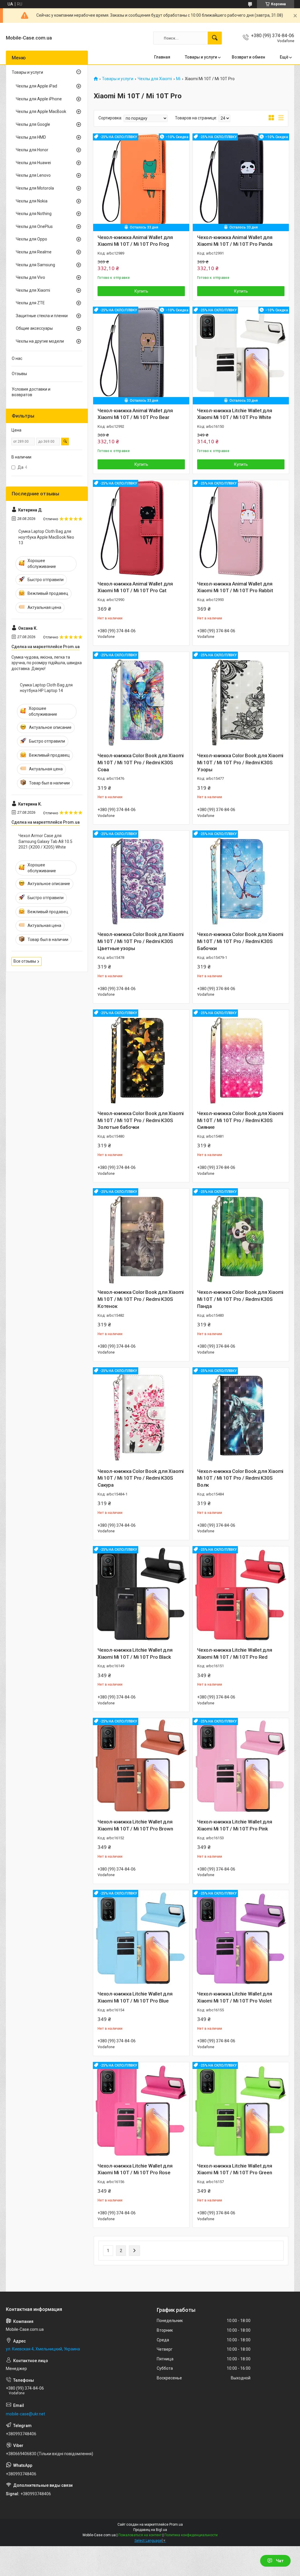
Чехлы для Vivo (30, 277)
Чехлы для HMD (31, 137)
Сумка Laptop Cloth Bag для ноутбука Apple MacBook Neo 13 (46, 537)
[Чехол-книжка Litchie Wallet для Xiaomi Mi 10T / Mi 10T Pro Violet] (241, 1938)
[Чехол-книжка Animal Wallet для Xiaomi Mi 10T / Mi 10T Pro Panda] (241, 182)
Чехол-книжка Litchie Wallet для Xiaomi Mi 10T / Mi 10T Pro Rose (135, 2169)
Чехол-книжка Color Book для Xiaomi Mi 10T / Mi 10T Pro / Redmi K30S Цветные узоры (141, 941)
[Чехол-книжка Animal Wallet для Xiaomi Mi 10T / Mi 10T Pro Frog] (141, 182)
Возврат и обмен (248, 57)
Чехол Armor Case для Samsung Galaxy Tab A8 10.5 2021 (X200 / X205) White (45, 841)
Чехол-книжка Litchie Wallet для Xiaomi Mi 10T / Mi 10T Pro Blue (135, 1997)
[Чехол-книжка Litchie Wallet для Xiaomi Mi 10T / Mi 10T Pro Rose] (141, 2110)
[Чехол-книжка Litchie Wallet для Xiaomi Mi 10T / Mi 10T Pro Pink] (241, 1766)
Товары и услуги (201, 57)
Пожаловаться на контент (140, 2535)
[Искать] (215, 38)
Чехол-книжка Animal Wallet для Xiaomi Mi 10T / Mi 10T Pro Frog (135, 241)
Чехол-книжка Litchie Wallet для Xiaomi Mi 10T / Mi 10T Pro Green (235, 2169)
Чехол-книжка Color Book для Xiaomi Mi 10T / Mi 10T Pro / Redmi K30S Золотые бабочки (141, 1120)
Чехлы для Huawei (33, 163)
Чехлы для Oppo (31, 239)
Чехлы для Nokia (32, 201)
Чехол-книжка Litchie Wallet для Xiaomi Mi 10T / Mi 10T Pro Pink (235, 1825)
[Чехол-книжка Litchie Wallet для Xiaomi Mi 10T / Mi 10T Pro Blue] (141, 1938)
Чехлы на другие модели (40, 341)
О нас (17, 358)
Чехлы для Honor (32, 150)
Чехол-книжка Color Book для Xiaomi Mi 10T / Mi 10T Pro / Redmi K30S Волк (240, 1478)
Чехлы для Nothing (34, 214)
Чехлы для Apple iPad (36, 86)
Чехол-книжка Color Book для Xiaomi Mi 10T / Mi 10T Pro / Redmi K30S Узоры (240, 763)
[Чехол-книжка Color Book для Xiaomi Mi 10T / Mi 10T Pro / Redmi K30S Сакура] (141, 1416)
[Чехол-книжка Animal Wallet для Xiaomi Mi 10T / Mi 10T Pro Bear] (141, 355)
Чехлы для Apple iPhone (39, 99)
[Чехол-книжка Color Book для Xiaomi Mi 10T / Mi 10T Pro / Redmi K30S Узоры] (241, 700)
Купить (141, 291)
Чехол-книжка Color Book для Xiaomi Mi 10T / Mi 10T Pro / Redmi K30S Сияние (240, 1120)
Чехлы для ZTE (30, 303)
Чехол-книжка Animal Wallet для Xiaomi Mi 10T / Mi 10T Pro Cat (135, 587)
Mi (178, 79)
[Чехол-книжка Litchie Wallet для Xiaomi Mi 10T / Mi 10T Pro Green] (241, 2110)
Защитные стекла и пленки (42, 316)
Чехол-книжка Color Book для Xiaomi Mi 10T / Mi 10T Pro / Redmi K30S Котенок (141, 1299)
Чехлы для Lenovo (33, 175)
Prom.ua (176, 2525)
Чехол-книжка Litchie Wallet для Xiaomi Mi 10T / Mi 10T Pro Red (235, 1653)
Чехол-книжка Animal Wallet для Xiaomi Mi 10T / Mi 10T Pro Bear (135, 414)
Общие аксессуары (34, 328)
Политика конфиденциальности (191, 2535)
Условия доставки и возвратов (31, 392)
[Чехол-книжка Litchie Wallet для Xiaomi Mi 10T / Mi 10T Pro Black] (141, 1594)
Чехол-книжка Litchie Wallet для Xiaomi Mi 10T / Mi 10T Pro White (235, 414)
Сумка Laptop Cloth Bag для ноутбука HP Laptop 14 (46, 688)
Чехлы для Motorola (35, 188)
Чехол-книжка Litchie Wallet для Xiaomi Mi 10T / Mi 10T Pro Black (135, 1653)
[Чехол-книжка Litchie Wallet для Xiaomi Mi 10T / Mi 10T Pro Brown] (141, 1766)
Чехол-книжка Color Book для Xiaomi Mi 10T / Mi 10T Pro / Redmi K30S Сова (141, 763)
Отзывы (19, 374)
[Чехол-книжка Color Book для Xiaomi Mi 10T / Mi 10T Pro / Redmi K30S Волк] (241, 1416)
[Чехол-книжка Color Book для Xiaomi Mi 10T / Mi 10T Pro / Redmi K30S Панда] (241, 1237)
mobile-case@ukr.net (25, 2414)
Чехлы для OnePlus (34, 226)
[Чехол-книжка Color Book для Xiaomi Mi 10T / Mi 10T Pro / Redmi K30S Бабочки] (241, 879)
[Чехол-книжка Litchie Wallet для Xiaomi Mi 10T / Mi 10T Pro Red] (241, 1594)
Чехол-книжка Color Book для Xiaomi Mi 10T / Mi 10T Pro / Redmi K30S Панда (240, 1299)
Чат (280, 2561)
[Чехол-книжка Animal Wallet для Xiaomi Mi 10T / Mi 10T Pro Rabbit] (241, 528)
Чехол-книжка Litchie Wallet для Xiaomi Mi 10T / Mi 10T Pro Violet (235, 1997)
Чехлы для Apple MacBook (41, 111)
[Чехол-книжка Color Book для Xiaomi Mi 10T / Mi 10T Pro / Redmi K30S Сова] (141, 700)
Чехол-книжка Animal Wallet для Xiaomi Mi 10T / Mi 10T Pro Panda (235, 241)
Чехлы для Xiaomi (155, 79)
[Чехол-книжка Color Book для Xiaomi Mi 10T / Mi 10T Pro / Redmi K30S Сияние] (241, 1058)
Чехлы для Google (33, 124)
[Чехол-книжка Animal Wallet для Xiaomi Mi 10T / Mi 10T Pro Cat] (141, 528)
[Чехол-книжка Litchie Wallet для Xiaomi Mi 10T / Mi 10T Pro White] (241, 355)
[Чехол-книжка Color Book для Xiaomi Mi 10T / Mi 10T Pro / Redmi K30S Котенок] (141, 1237)
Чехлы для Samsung (35, 265)
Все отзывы (25, 961)
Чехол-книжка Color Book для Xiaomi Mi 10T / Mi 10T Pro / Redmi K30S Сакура (141, 1478)
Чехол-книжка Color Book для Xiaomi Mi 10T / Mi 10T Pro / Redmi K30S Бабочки (240, 941)
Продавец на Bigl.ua (150, 2530)
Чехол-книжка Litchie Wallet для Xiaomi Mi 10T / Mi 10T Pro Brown (135, 1825)
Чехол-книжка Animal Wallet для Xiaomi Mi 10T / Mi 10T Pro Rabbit (235, 587)
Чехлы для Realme (34, 252)
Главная (162, 57)
